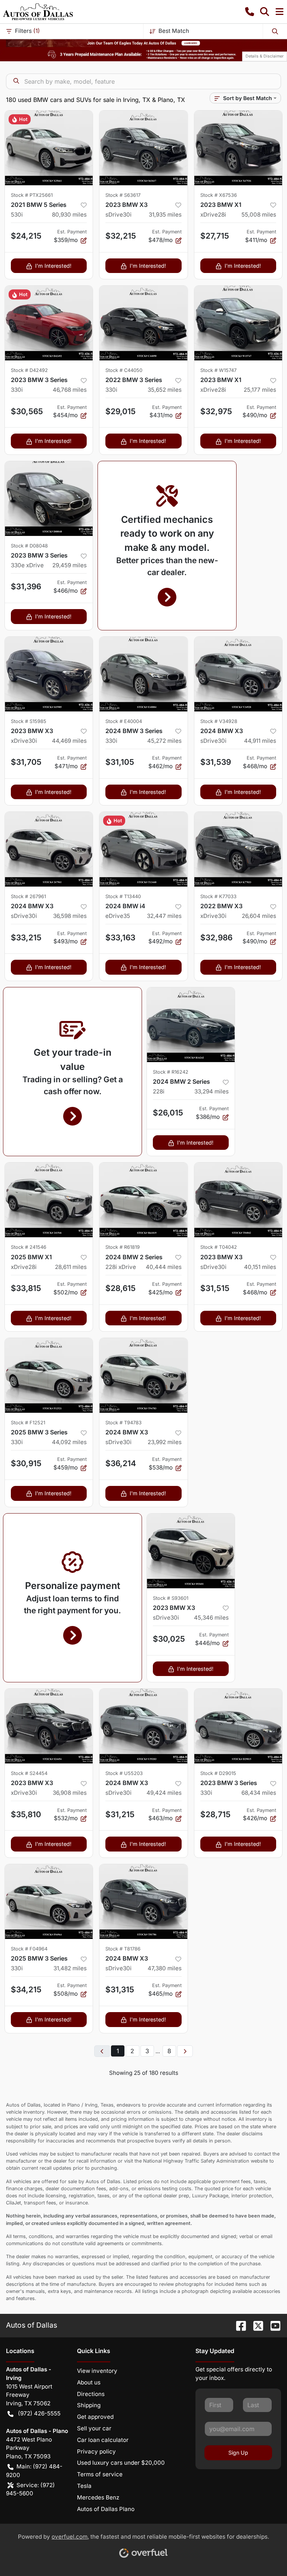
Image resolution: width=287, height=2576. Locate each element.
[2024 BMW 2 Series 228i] (191, 1025)
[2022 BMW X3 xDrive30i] (238, 849)
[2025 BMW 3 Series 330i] (49, 1375)
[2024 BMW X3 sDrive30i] (238, 674)
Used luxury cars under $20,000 (121, 2463)
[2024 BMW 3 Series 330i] (143, 674)
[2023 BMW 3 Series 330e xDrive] (49, 499)
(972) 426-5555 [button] (39, 2413)
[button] (250, 12)
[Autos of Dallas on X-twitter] (255, 2325)
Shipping (89, 2405)
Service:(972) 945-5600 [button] (30, 2489)
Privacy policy (96, 2451)
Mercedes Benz (98, 2497)
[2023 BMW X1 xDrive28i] (238, 148)
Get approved (95, 2417)
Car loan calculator (103, 2440)
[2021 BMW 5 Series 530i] (49, 148)
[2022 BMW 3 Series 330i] (143, 323)
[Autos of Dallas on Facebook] (238, 2325)
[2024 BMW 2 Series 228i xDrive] (143, 1200)
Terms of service (100, 2474)
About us (89, 2382)
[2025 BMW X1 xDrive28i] (49, 1200)
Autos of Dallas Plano (106, 2509)
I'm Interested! (53, 266)
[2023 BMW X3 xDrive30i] (49, 674)
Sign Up (238, 2453)
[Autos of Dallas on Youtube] (272, 2325)
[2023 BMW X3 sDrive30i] (143, 148)
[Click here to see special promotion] (143, 43)
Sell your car (94, 2428)
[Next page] (185, 2051)
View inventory (97, 2371)
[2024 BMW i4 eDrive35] (143, 849)
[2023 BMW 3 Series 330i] (49, 323)
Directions (91, 2394)
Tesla (84, 2486)
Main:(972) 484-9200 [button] (34, 2471)
